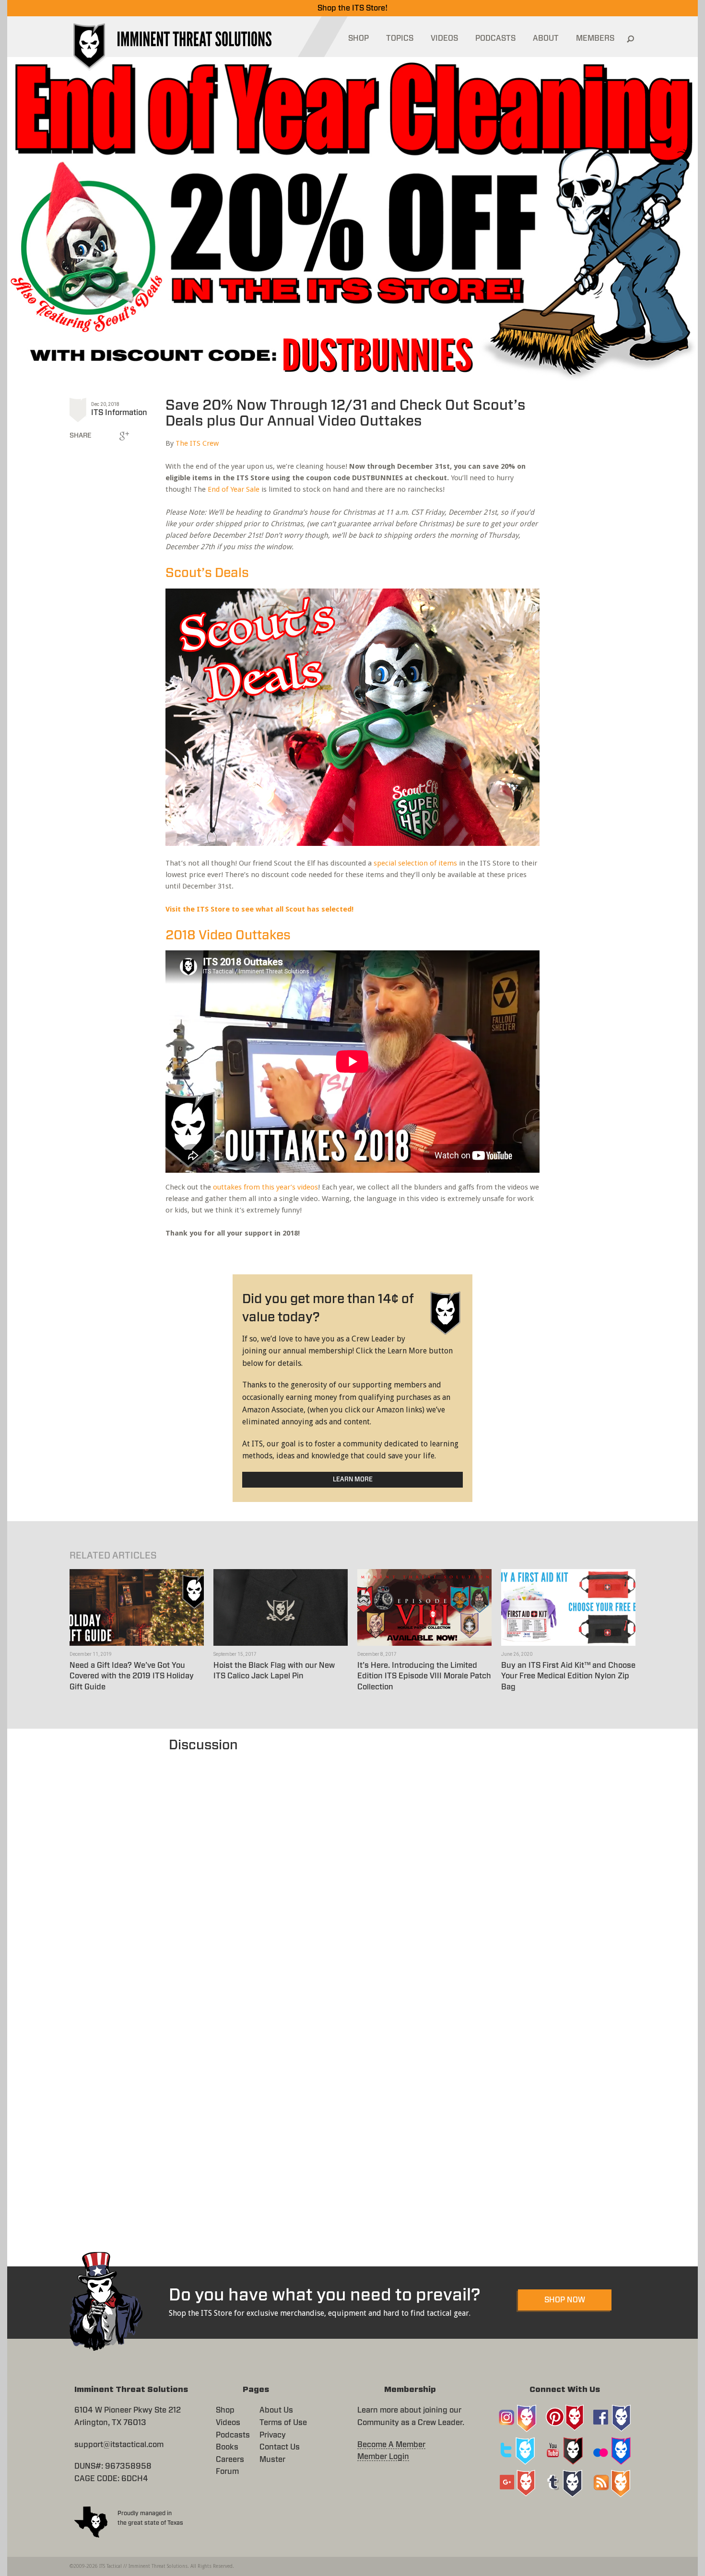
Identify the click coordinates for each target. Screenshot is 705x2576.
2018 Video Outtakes (228, 935)
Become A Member (391, 2445)
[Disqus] (353, 1875)
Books (227, 2447)
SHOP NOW (565, 2300)
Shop (225, 2410)
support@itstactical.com (119, 2445)
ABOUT (546, 38)
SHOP (358, 38)
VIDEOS (444, 38)
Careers (230, 2460)
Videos (228, 2423)
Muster (272, 2460)
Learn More (353, 1480)
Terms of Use (283, 2423)
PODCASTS (495, 38)
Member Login (383, 2457)
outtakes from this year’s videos (265, 1187)
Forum (227, 2472)
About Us (276, 2410)
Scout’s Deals (207, 573)
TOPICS (400, 38)
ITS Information (119, 413)
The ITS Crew (197, 443)
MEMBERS (595, 38)
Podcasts (233, 2435)
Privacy (273, 2435)
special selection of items (415, 863)
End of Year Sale (234, 489)
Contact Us (280, 2447)
